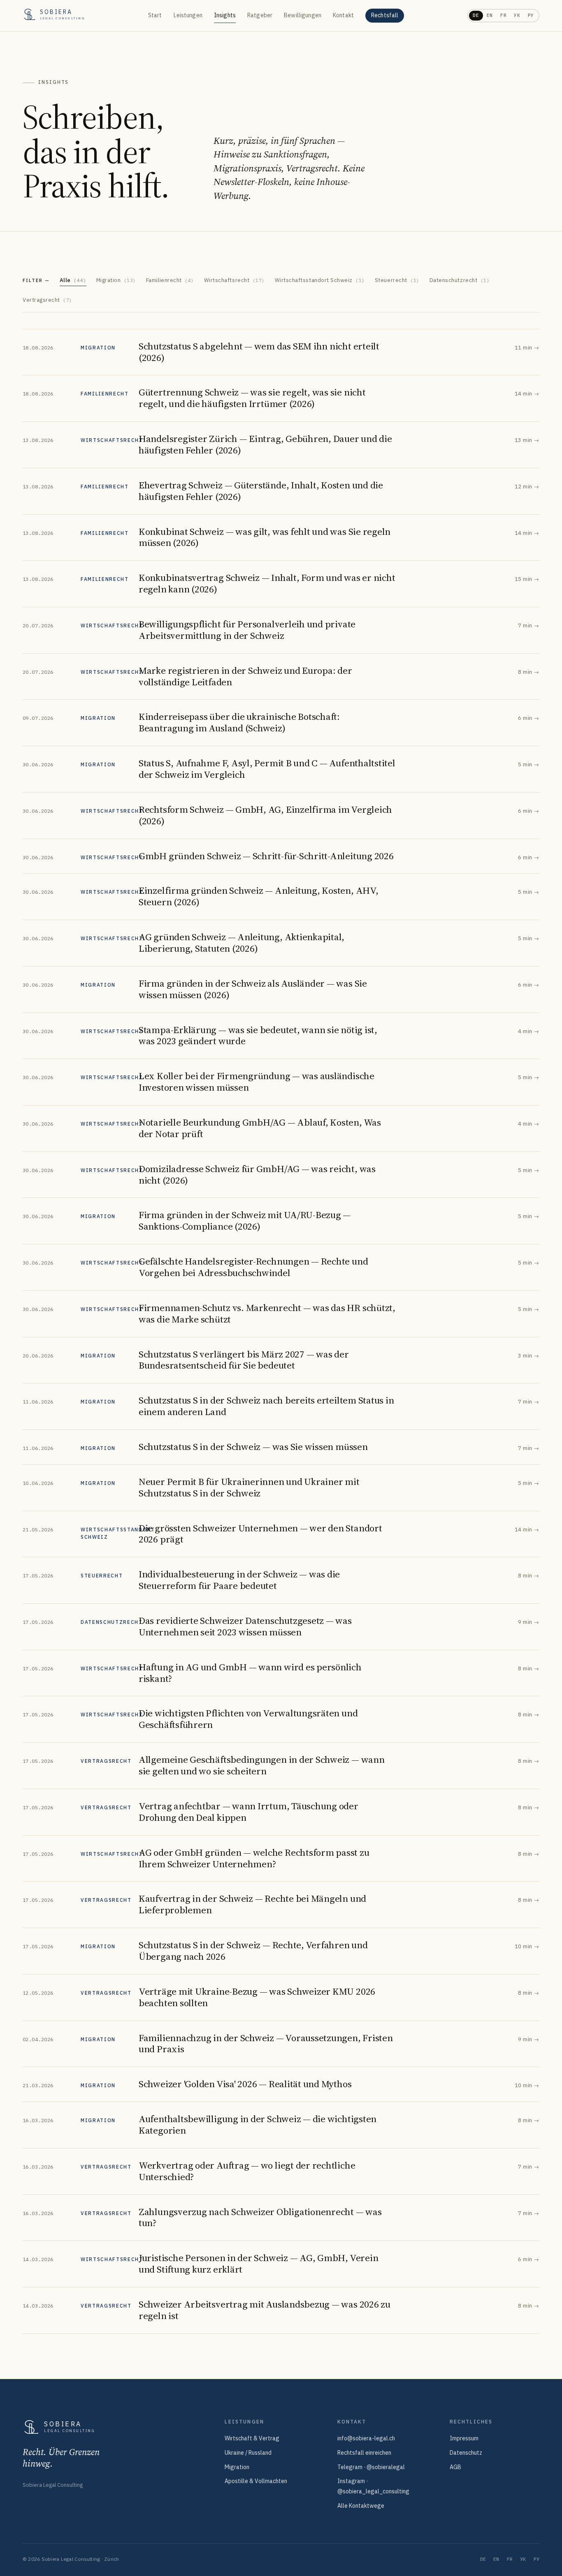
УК (523, 2559)
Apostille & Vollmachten (256, 2481)
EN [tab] (490, 15)
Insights (225, 15)
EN (496, 2559)
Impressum (464, 2438)
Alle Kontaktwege (361, 2506)
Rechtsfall (385, 15)
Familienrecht (170, 280)
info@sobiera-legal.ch (366, 2438)
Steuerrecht (397, 280)
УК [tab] (517, 15)
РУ (536, 2559)
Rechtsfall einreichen (364, 2453)
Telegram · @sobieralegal (371, 2467)
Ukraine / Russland (248, 2453)
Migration (116, 280)
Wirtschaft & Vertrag (252, 2438)
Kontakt (343, 15)
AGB (455, 2467)
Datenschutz (466, 2453)
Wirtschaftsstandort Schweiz (320, 280)
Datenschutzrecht (460, 280)
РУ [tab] (531, 15)
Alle (73, 280)
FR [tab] (503, 15)
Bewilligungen (303, 15)
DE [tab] (476, 15)
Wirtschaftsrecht (235, 280)
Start (155, 15)
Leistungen (188, 15)
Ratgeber (260, 15)
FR (510, 2559)
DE (483, 2559)
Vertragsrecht (48, 300)
